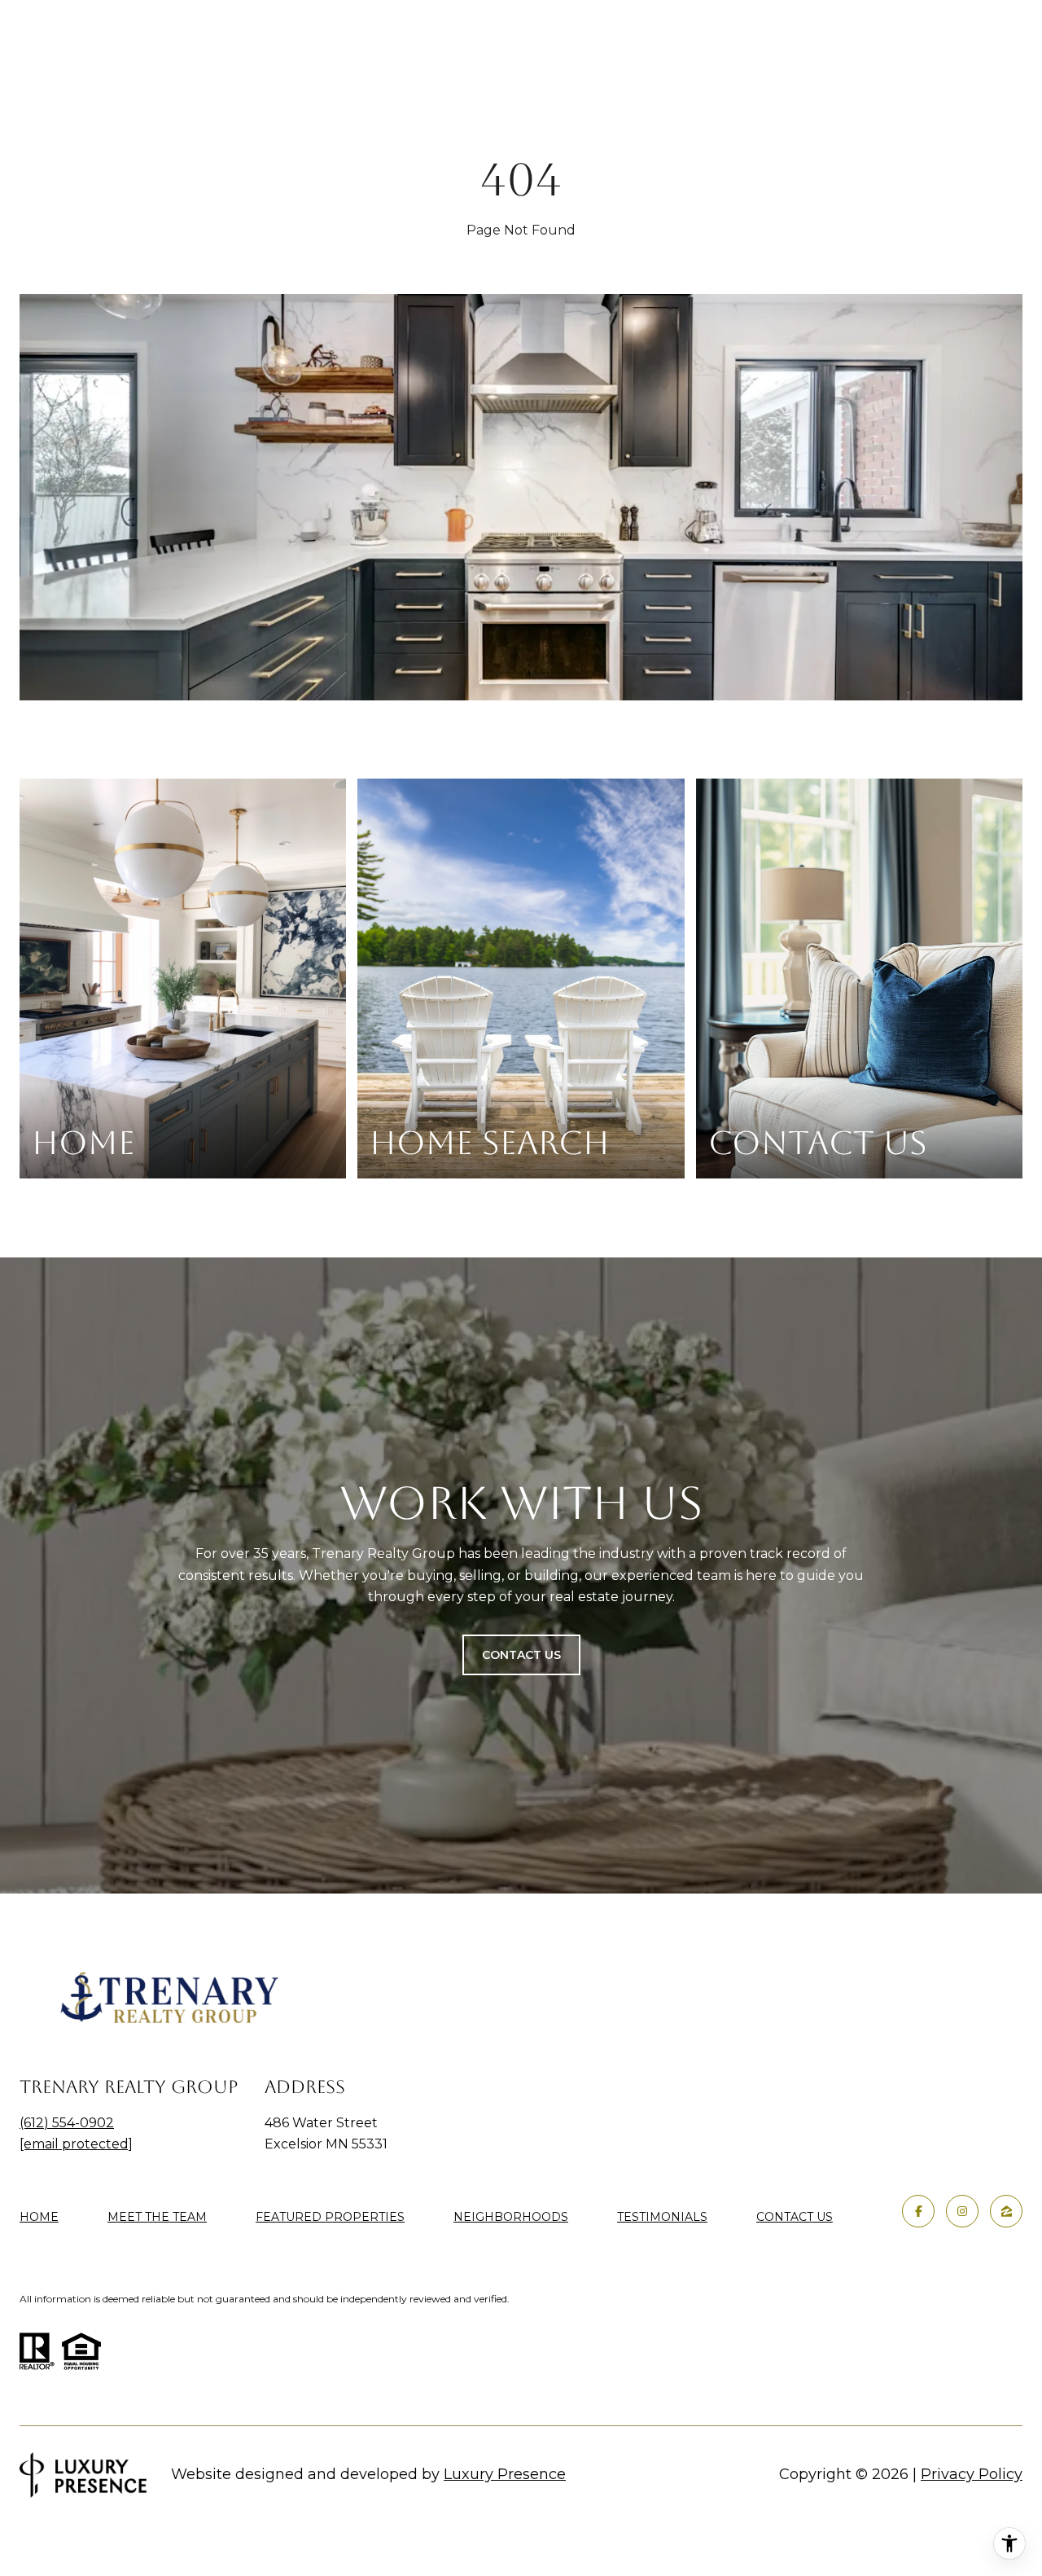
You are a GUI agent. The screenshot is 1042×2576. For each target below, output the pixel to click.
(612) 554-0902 (67, 2123)
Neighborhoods (511, 2217)
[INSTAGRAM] (962, 2211)
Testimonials (662, 2217)
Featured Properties (330, 2217)
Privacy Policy (972, 2474)
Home (39, 2217)
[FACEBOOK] (918, 2211)
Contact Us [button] (521, 1655)
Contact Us (795, 2217)
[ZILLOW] (1006, 2211)
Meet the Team (157, 2217)
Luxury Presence (505, 2474)
